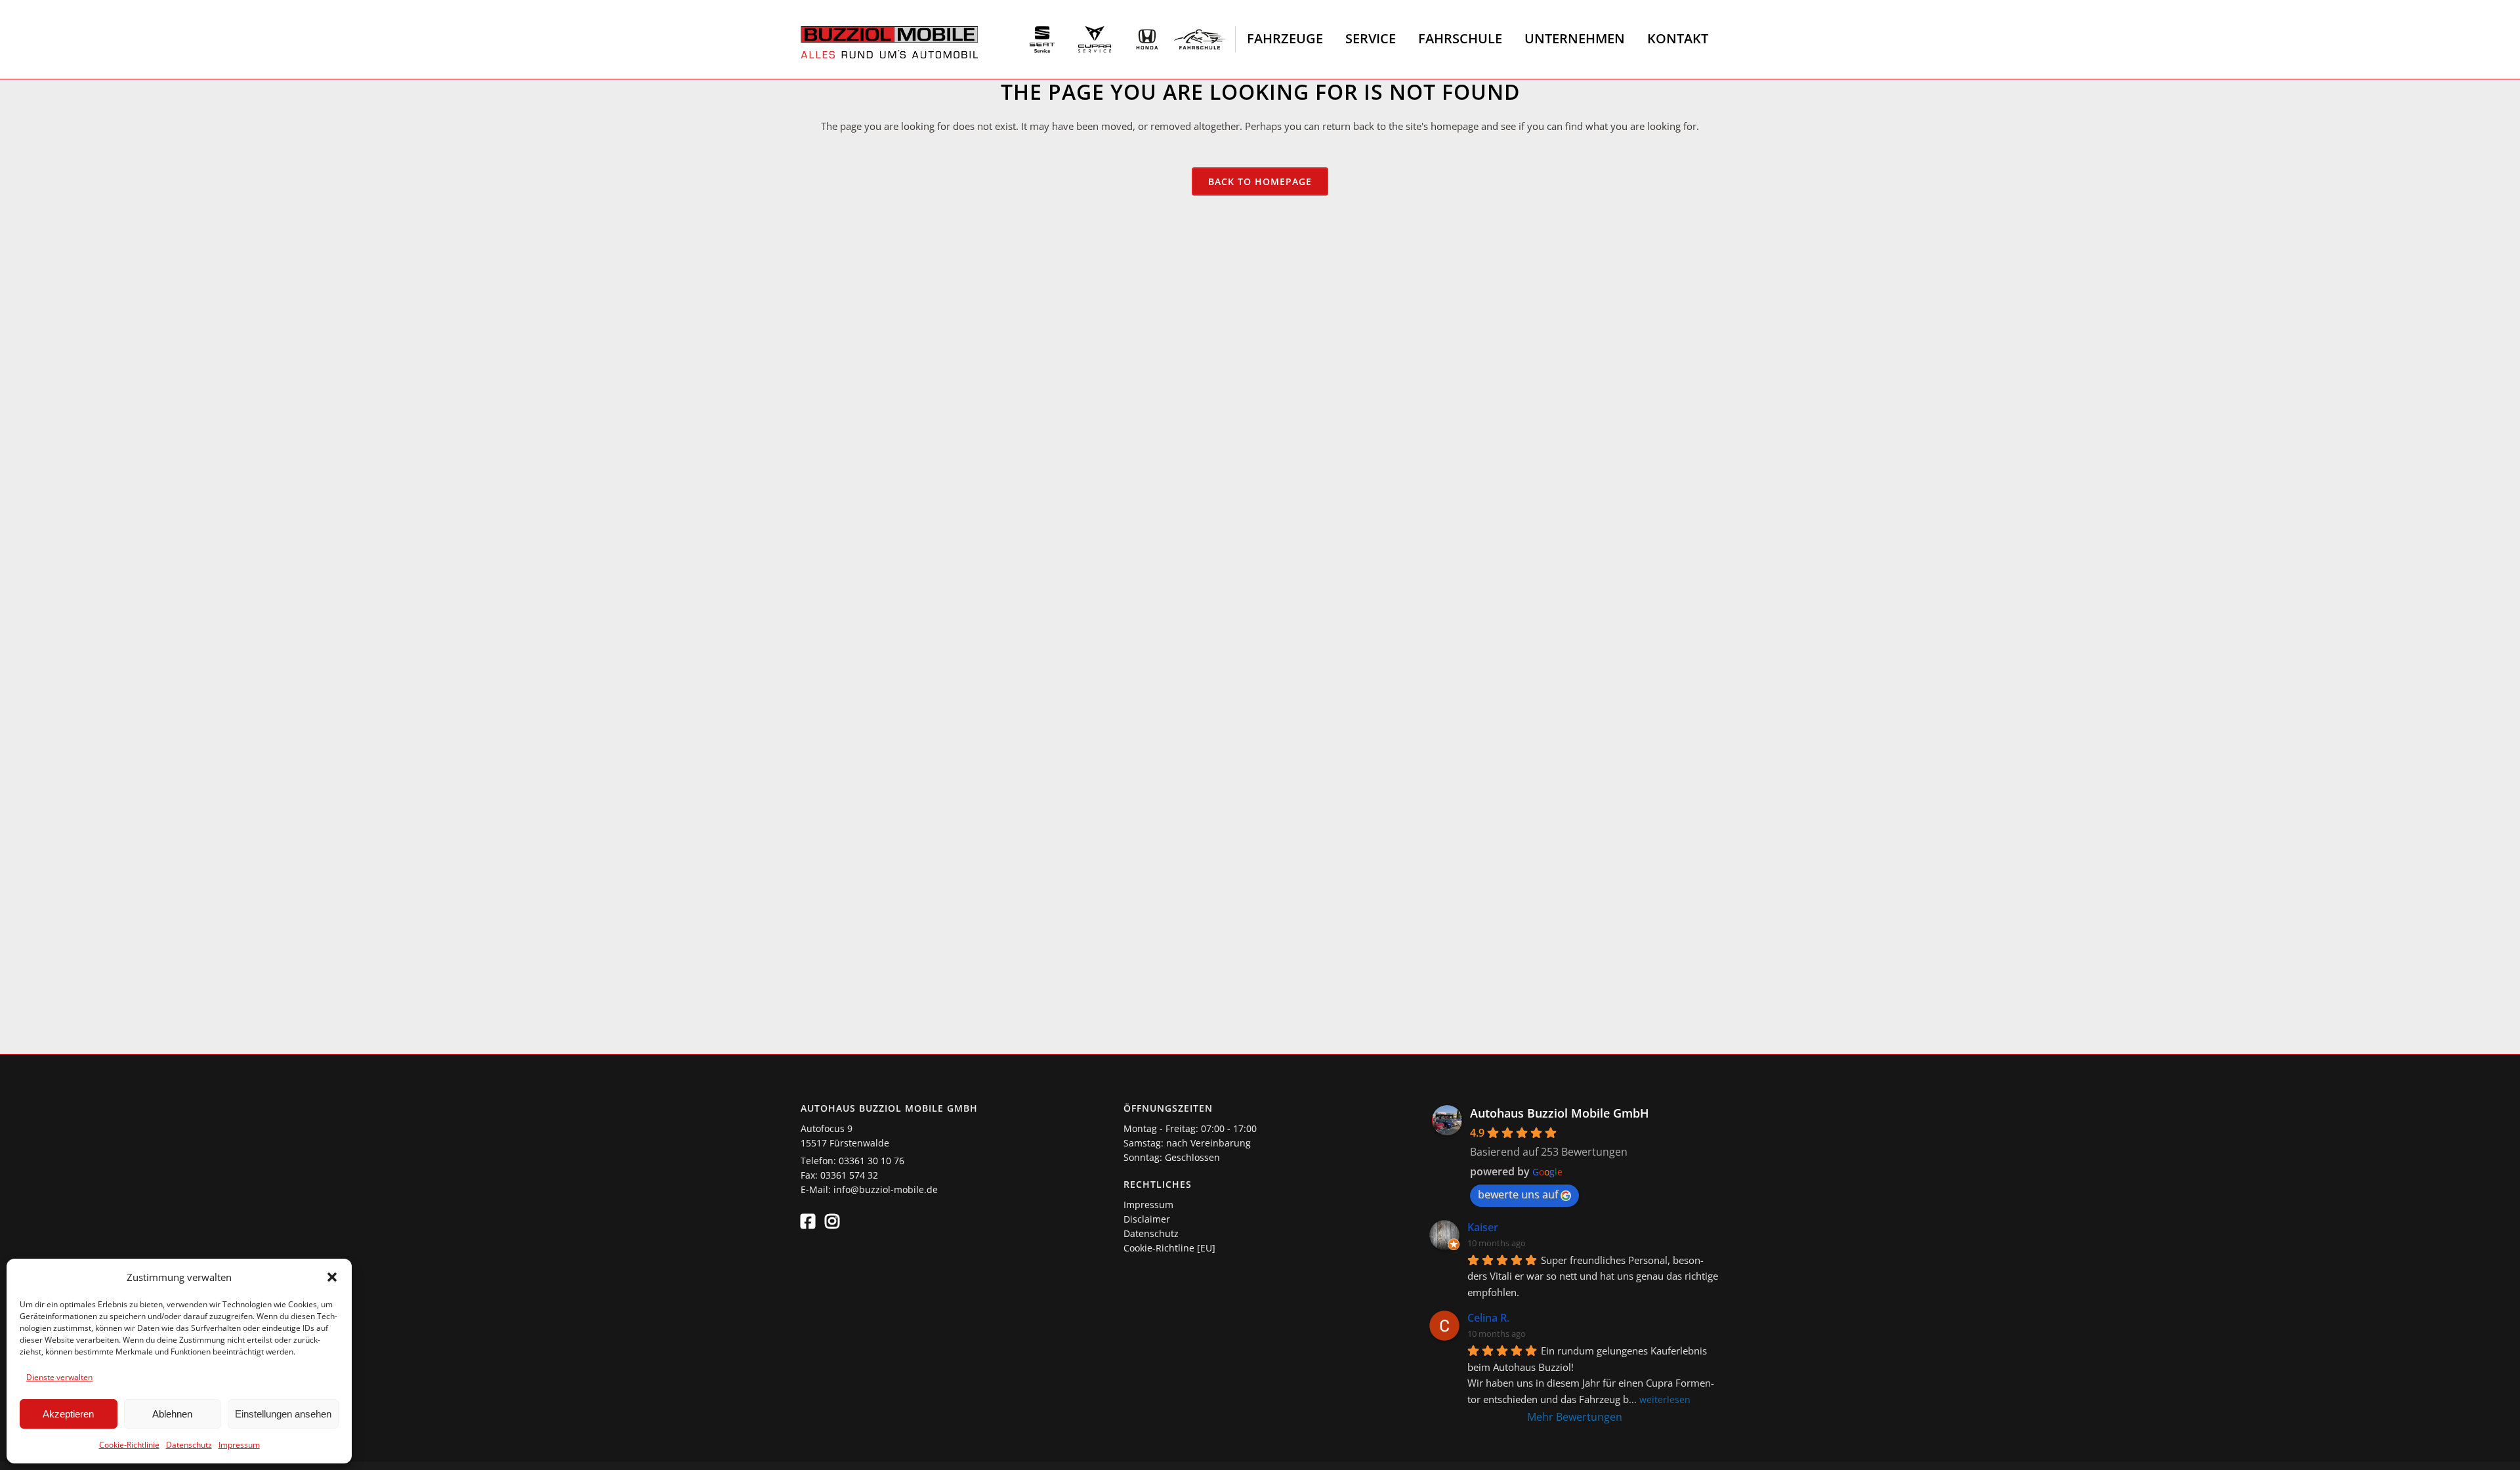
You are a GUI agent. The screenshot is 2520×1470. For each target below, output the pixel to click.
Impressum (239, 1445)
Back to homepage (1260, 181)
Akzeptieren (68, 1414)
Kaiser (1483, 1227)
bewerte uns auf (1518, 1194)
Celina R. (1488, 1318)
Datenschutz (189, 1445)
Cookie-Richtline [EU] (1169, 1248)
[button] (332, 1277)
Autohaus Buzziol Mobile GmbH (1560, 1113)
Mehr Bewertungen (1575, 1417)
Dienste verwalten (59, 1377)
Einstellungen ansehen (283, 1414)
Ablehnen (172, 1414)
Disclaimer (1147, 1219)
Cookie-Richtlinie (129, 1445)
